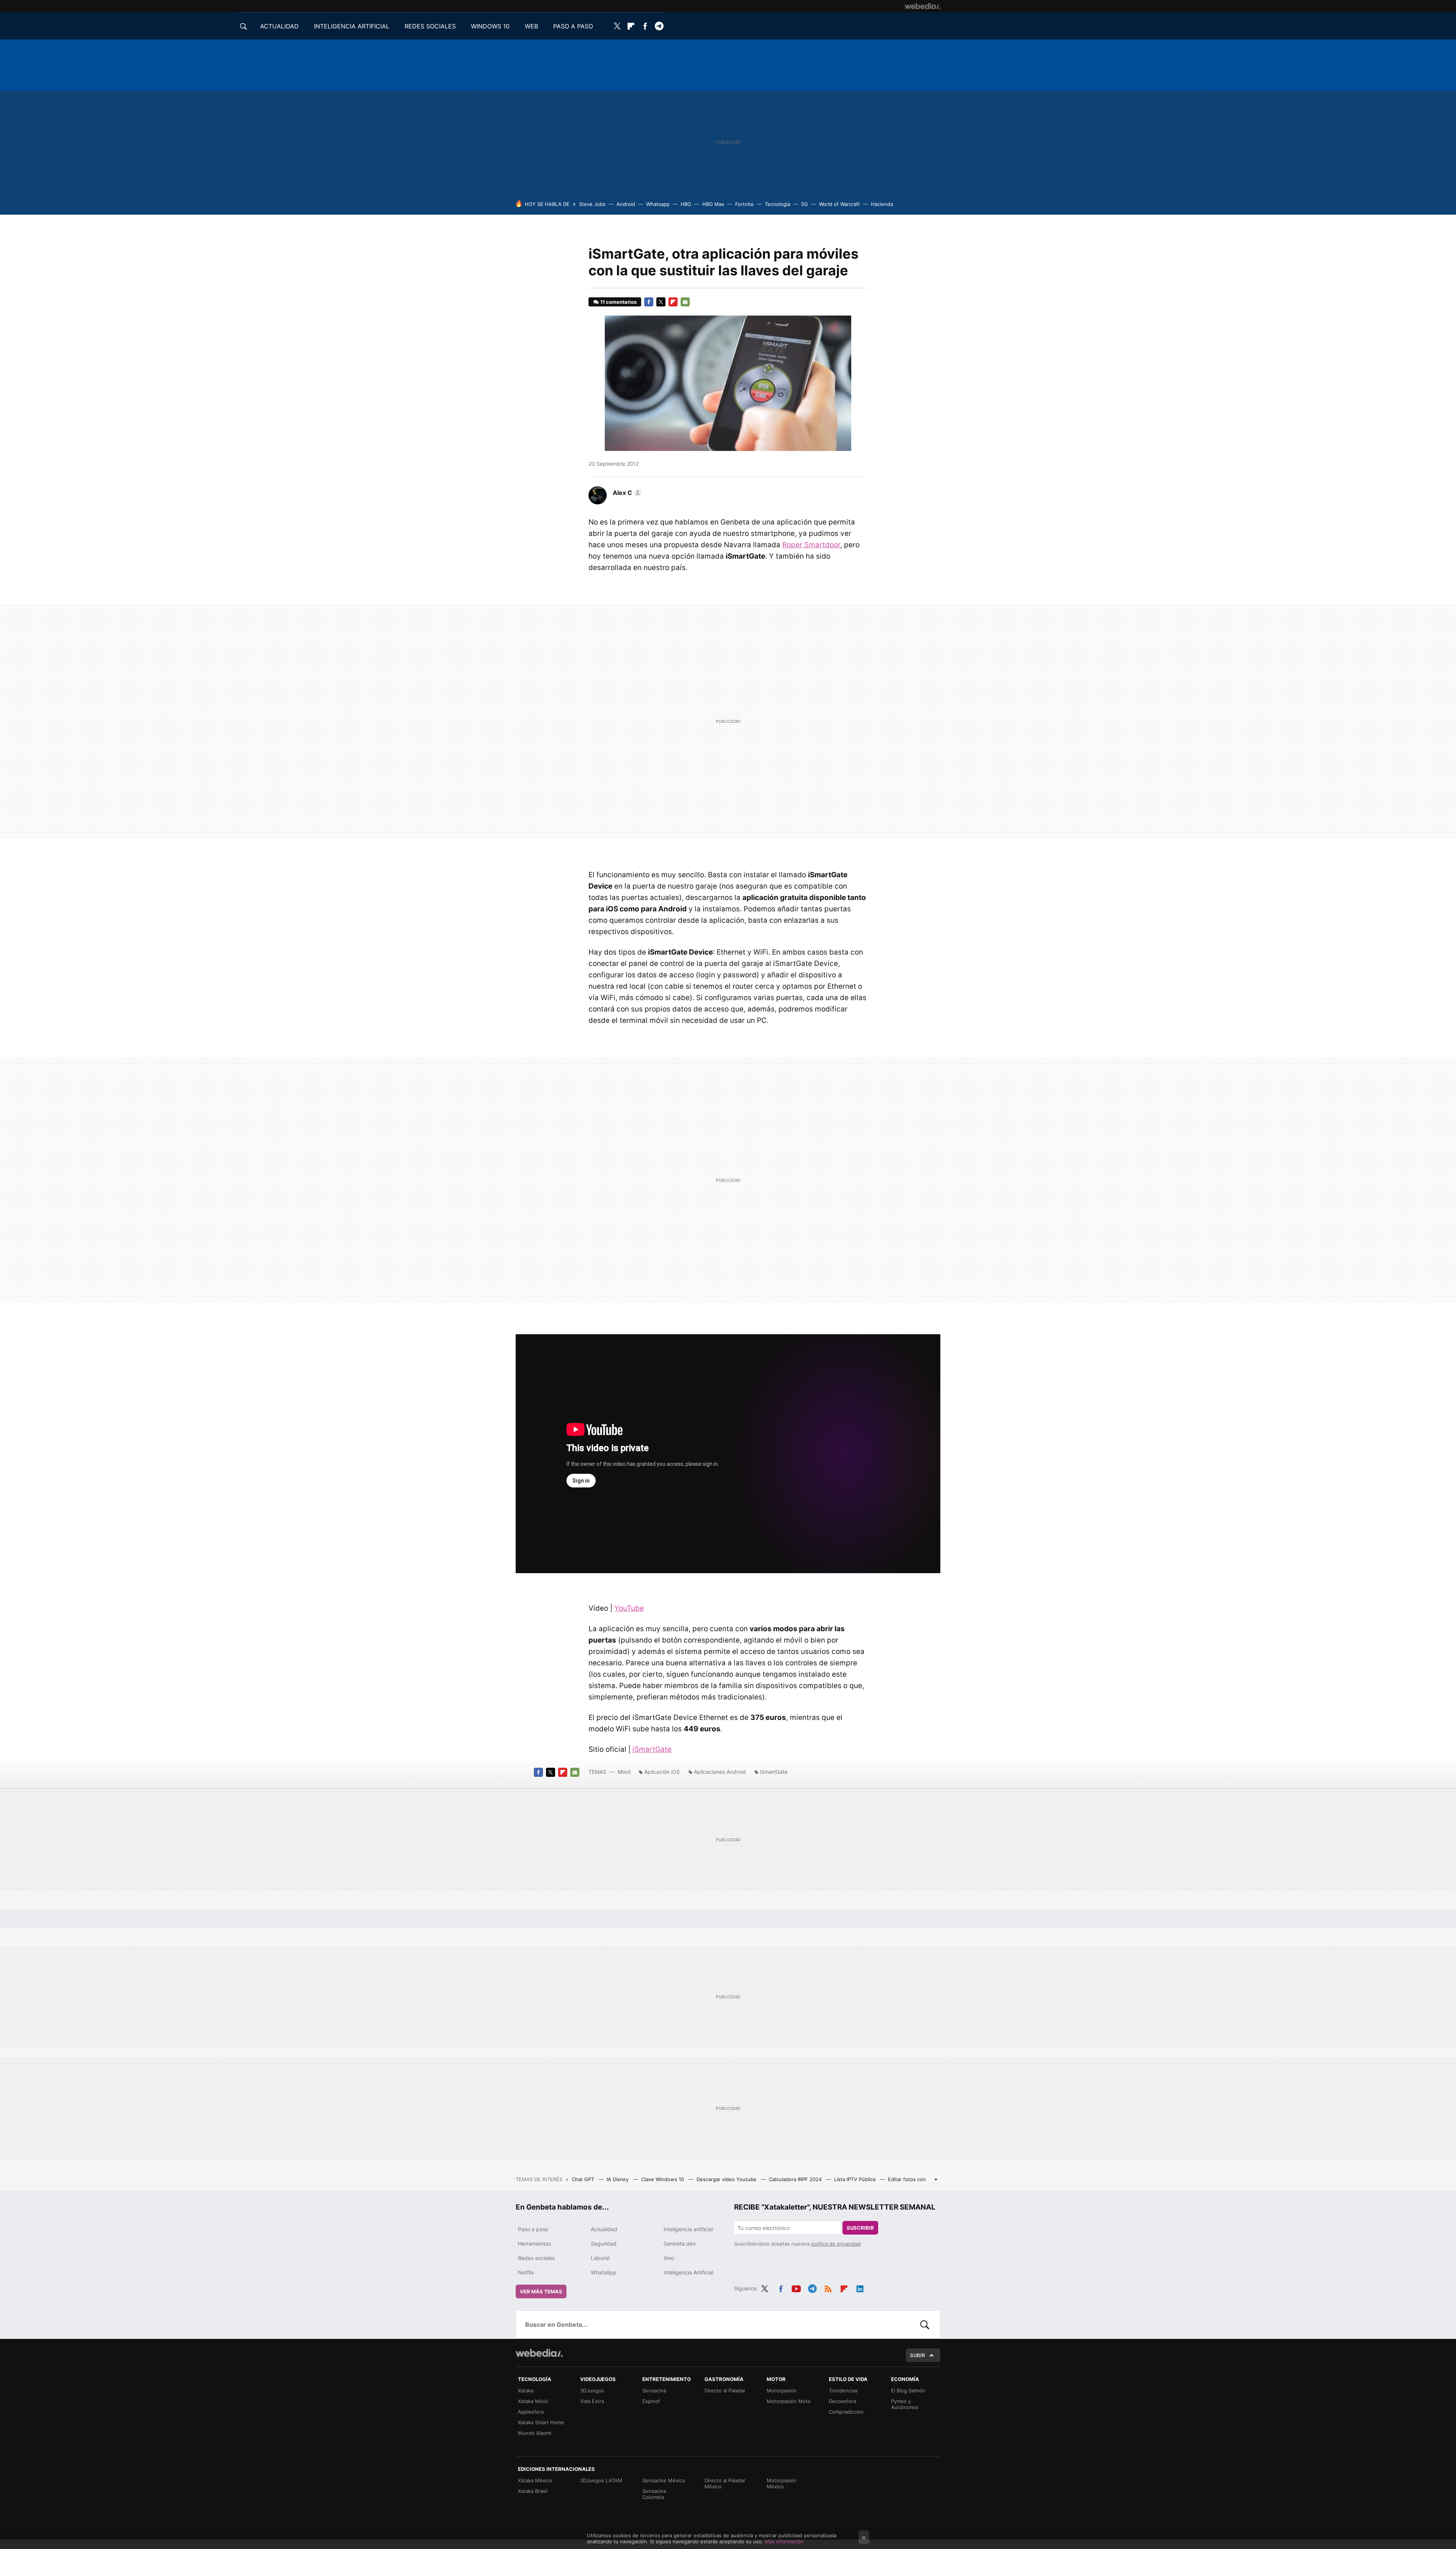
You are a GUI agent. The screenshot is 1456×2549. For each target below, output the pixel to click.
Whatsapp (658, 204)
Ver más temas (541, 2291)
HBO (686, 204)
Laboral (600, 2258)
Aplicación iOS (662, 1772)
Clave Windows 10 (663, 2179)
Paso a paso (533, 2229)
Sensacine (654, 2390)
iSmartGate (652, 1749)
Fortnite (744, 204)
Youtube (796, 2287)
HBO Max (713, 204)
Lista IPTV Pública (856, 2179)
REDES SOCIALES (430, 26)
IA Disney (618, 2179)
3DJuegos (592, 2390)
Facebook (645, 26)
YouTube (629, 1608)
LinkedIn (860, 2287)
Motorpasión (782, 2390)
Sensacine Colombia (654, 2494)
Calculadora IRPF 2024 (796, 2179)
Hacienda (882, 204)
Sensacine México (664, 2480)
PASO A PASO (573, 26)
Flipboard (631, 26)
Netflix (526, 2272)
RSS (828, 2287)
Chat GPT (584, 2179)
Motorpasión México (782, 2483)
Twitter (617, 26)
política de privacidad (836, 2244)
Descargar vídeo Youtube (727, 2179)
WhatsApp (604, 2272)
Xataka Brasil (533, 2491)
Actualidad (604, 2229)
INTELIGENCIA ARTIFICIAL (352, 26)
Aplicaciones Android (720, 1772)
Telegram (659, 26)
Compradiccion (846, 2412)
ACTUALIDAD (279, 26)
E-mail (685, 302)
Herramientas (534, 2244)
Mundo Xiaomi (535, 2433)
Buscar (925, 2324)
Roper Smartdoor (811, 545)
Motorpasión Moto (789, 2401)
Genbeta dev (680, 2244)
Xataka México (535, 2480)
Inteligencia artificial (688, 2229)
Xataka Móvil (533, 2401)
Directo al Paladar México (725, 2483)
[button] (626, 493)
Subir (918, 2355)
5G (805, 204)
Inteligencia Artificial (688, 2272)
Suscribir (860, 2228)
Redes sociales (536, 2258)
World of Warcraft (839, 204)
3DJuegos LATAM (601, 2480)
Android (626, 204)
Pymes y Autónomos (905, 2404)
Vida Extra (592, 2401)
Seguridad (604, 2244)
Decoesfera (843, 2401)
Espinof (651, 2401)
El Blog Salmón (908, 2390)
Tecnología (777, 204)
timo (669, 2258)
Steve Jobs (592, 204)
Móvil (624, 1772)
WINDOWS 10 (490, 26)
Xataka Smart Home (541, 2422)
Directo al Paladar (725, 2390)
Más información (784, 2541)
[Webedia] (923, 6)
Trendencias (843, 2390)
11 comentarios (618, 302)
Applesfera (531, 2412)
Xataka (526, 2390)
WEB (531, 26)
